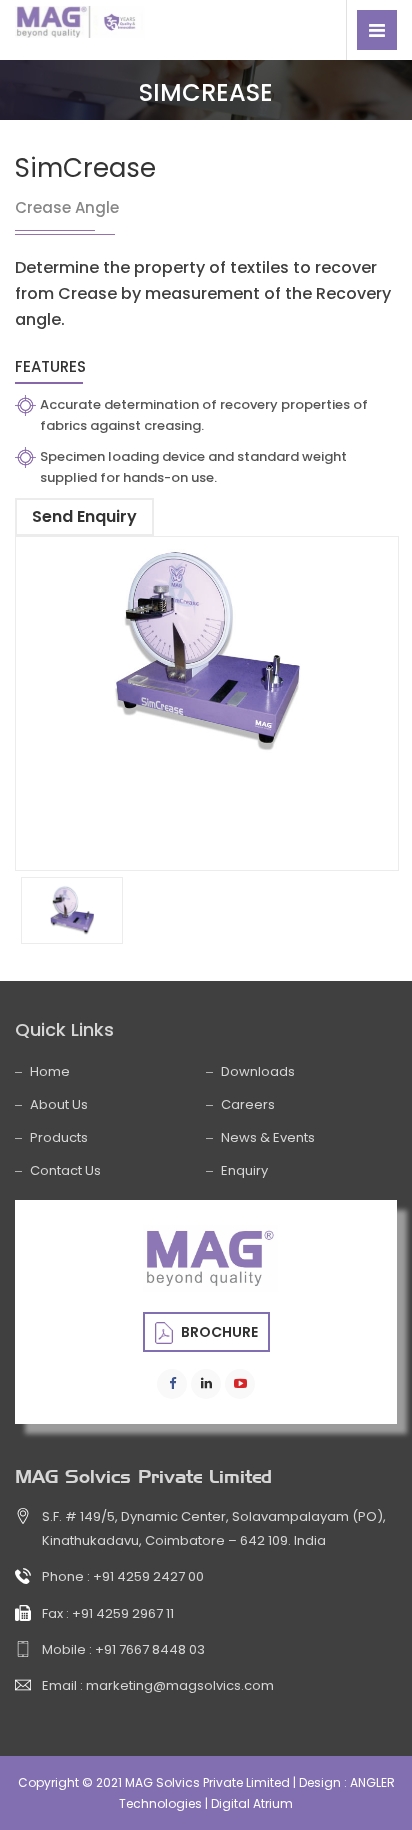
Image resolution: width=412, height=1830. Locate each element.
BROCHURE (218, 1332)
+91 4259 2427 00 (148, 1576)
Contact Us (65, 1170)
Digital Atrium (252, 1803)
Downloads (258, 1071)
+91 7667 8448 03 (150, 1649)
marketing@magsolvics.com (180, 1685)
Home (50, 1071)
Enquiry (244, 1170)
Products (59, 1137)
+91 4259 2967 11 (123, 1613)
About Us (59, 1104)
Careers (248, 1104)
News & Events (268, 1137)
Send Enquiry (84, 516)
